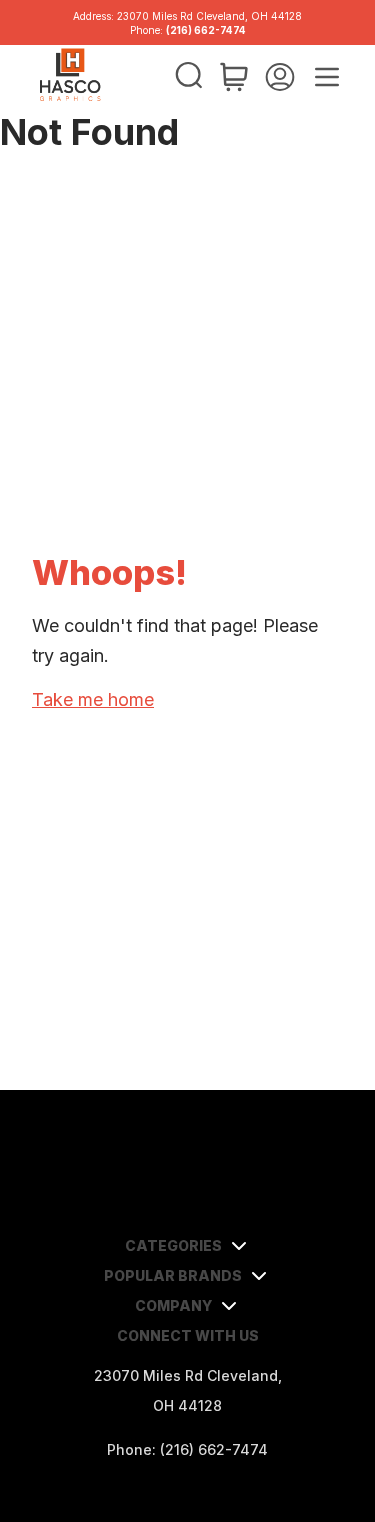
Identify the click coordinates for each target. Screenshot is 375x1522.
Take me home (93, 699)
